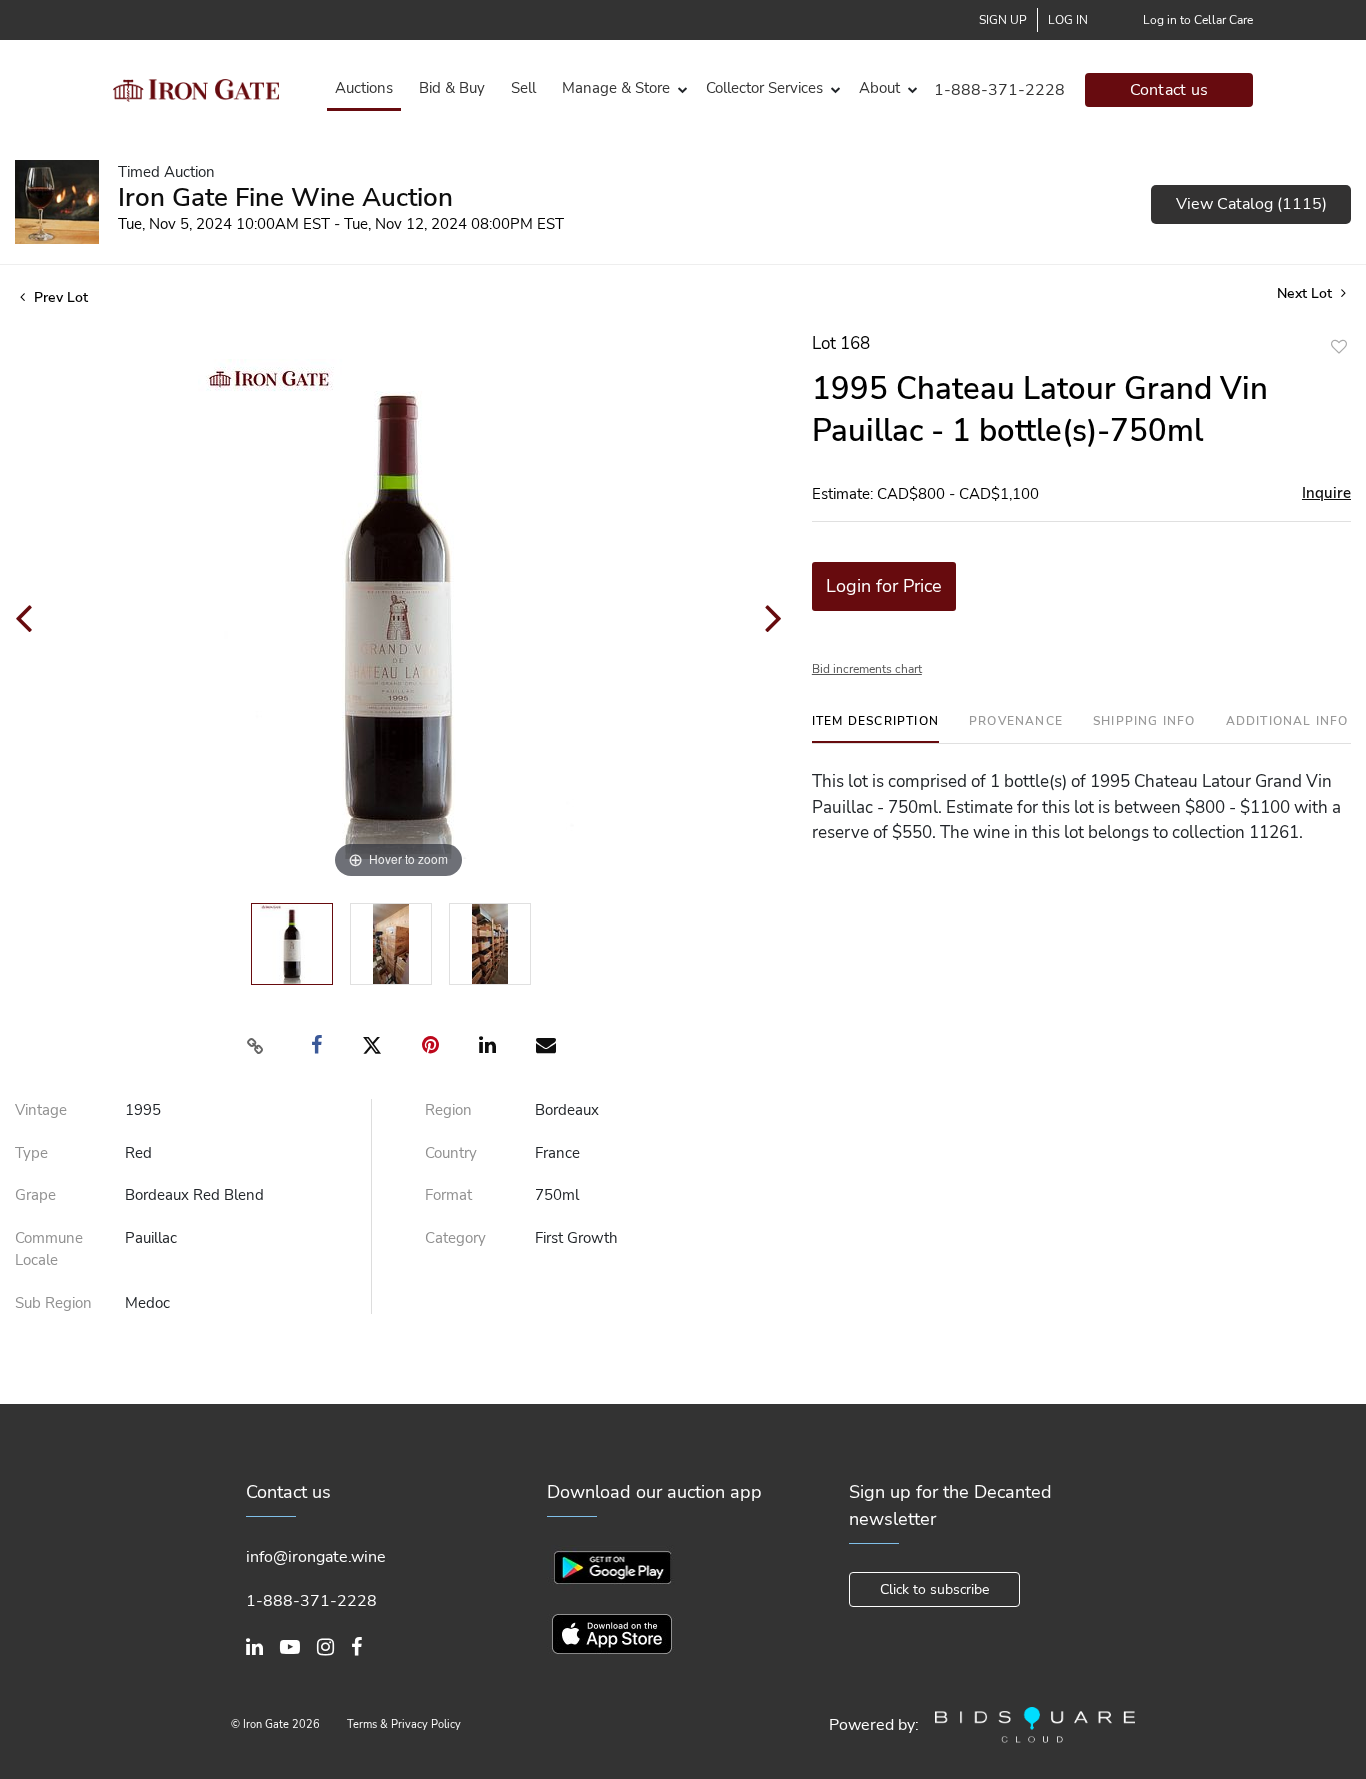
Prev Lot (59, 297)
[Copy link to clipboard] (256, 1046)
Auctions (364, 88)
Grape (35, 1195)
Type (31, 1153)
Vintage (41, 1110)
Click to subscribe (934, 1589)
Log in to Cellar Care (1198, 20)
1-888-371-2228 (999, 90)
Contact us (1169, 90)
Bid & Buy (452, 88)
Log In (1068, 20)
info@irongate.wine (316, 1557)
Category (455, 1238)
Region (448, 1110)
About (879, 88)
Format (448, 1195)
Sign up (1003, 20)
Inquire (1326, 493)
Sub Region (53, 1303)
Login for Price (884, 586)
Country (451, 1153)
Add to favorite (1339, 346)
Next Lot (1306, 293)
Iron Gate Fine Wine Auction (285, 197)
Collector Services (764, 88)
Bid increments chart (867, 669)
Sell (523, 88)
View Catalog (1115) (1251, 204)
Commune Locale (49, 1249)
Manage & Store (616, 88)
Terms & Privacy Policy (404, 1724)
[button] (621, 88)
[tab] (875, 728)
